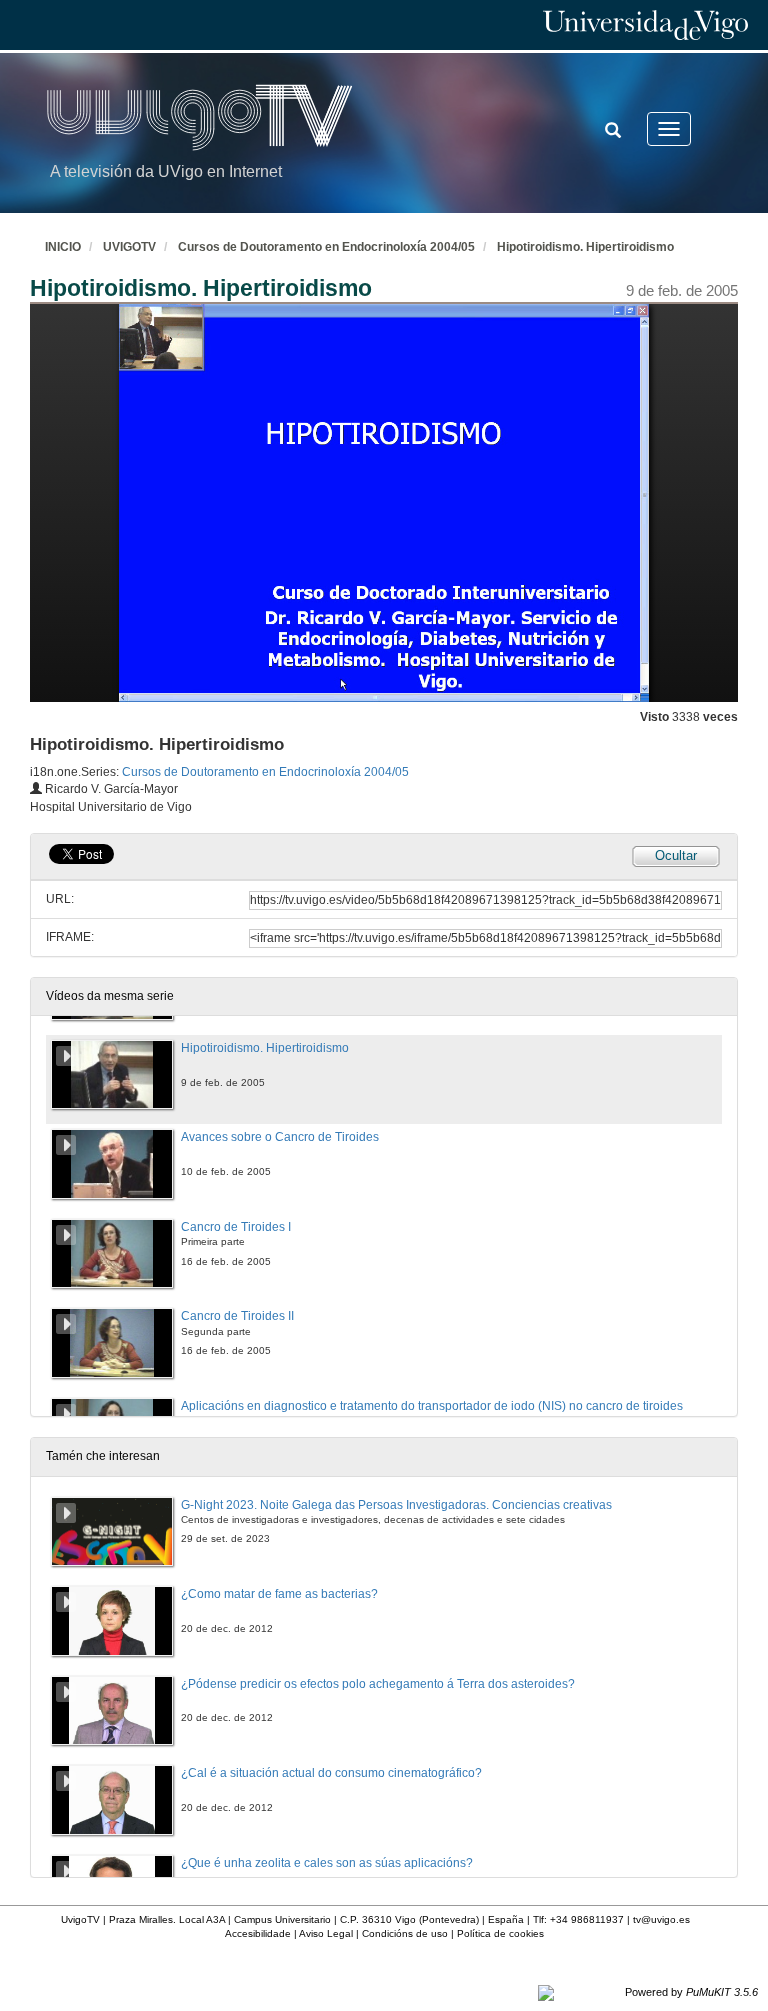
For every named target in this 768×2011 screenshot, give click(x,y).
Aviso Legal (326, 1933)
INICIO (63, 247)
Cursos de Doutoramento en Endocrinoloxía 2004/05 (326, 247)
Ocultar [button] (676, 855)
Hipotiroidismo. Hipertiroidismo (585, 247)
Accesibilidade (258, 1933)
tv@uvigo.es (661, 1919)
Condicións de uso (405, 1933)
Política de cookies (500, 1933)
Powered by (691, 1992)
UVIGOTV (129, 247)
